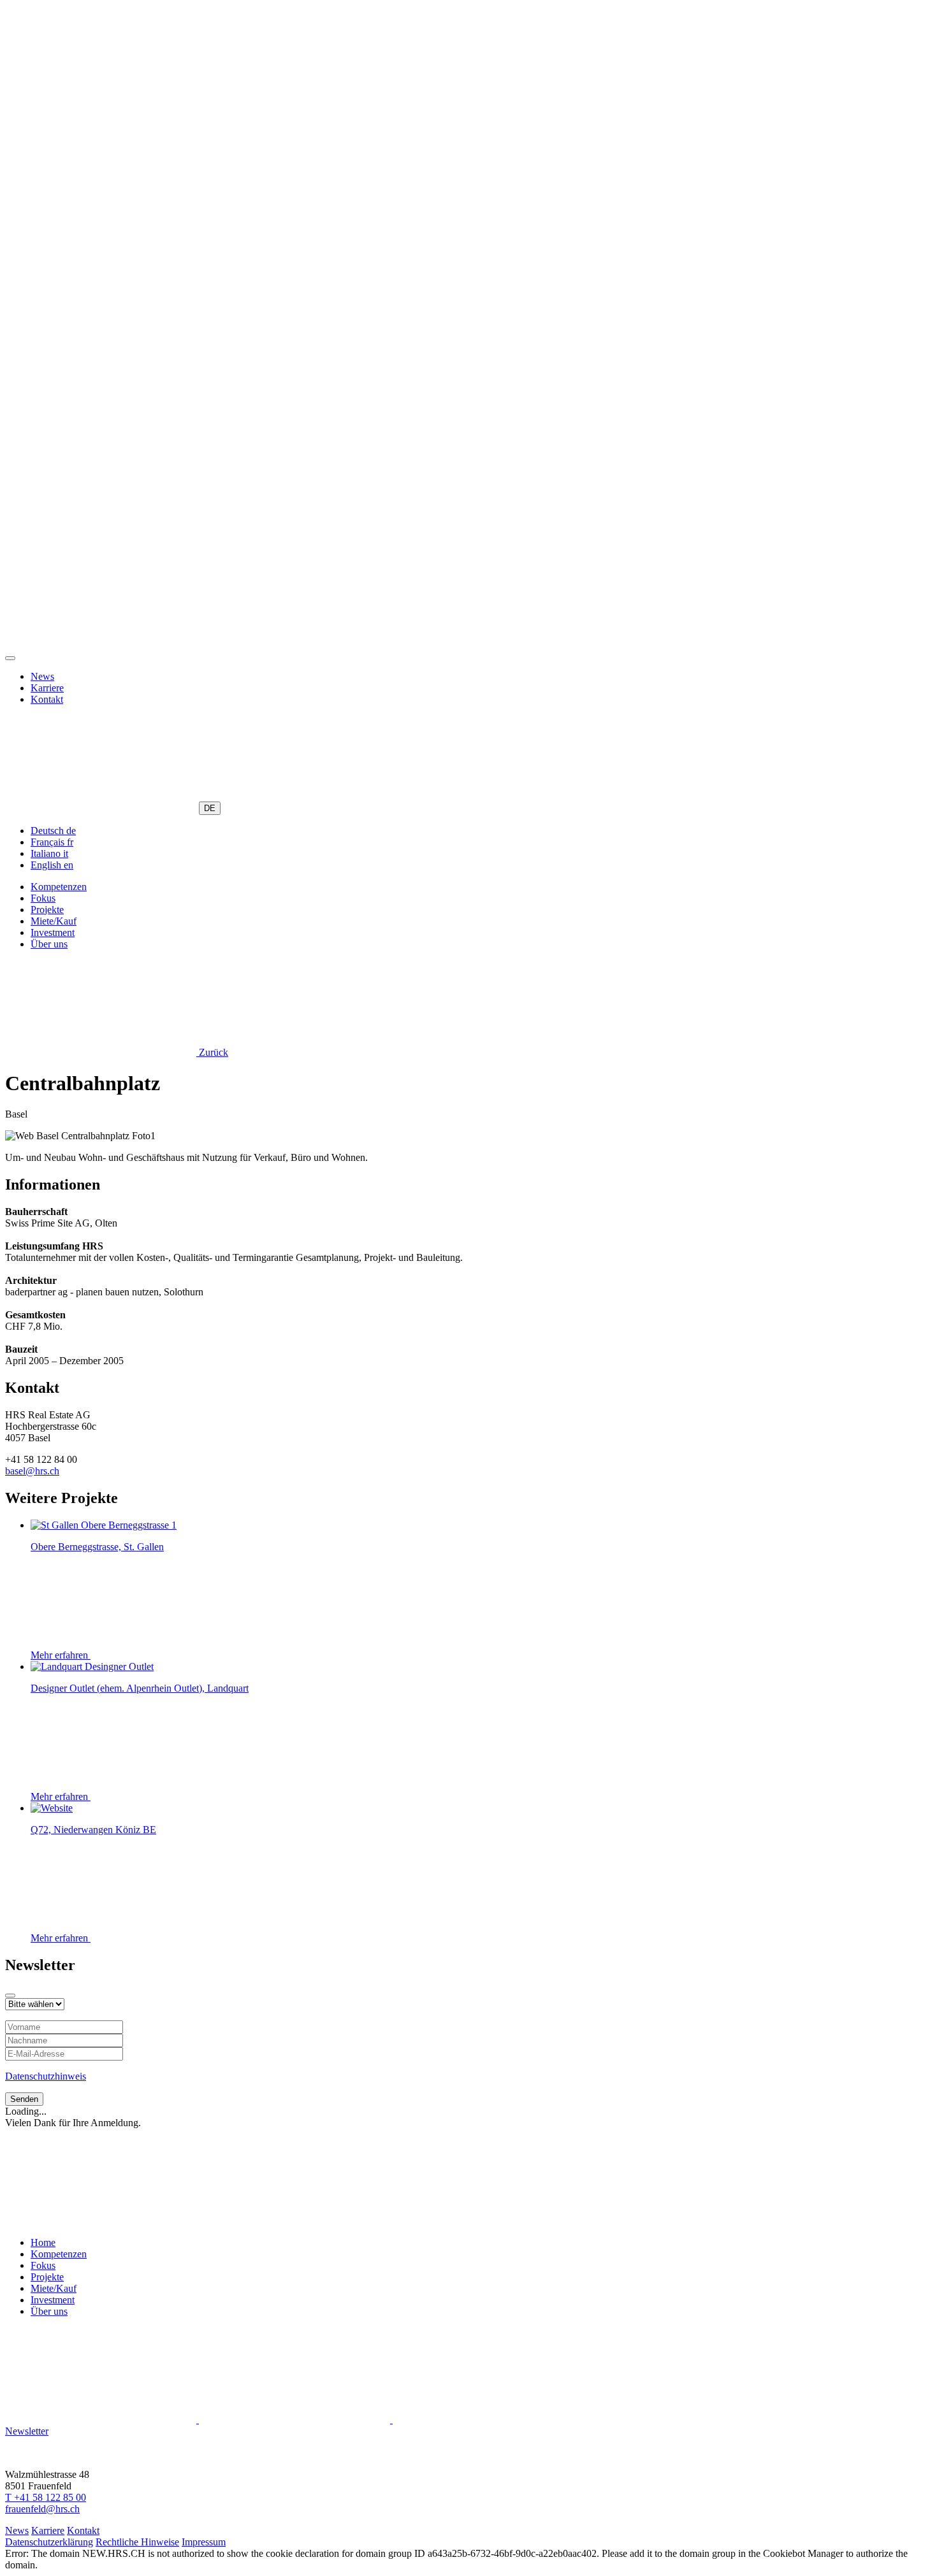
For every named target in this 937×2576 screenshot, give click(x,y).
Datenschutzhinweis (46, 2076)
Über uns (49, 944)
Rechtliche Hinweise (137, 2542)
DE (210, 808)
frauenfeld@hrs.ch (42, 2509)
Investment (53, 932)
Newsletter (27, 2431)
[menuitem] (53, 831)
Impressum (204, 2542)
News (42, 676)
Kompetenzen (59, 887)
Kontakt (47, 699)
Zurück (212, 1052)
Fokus (43, 898)
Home (43, 2242)
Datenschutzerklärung (49, 2542)
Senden (24, 2099)
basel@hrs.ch (32, 1471)
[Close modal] (10, 1996)
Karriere (47, 688)
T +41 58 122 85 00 (46, 2497)
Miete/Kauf (54, 921)
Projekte (47, 910)
